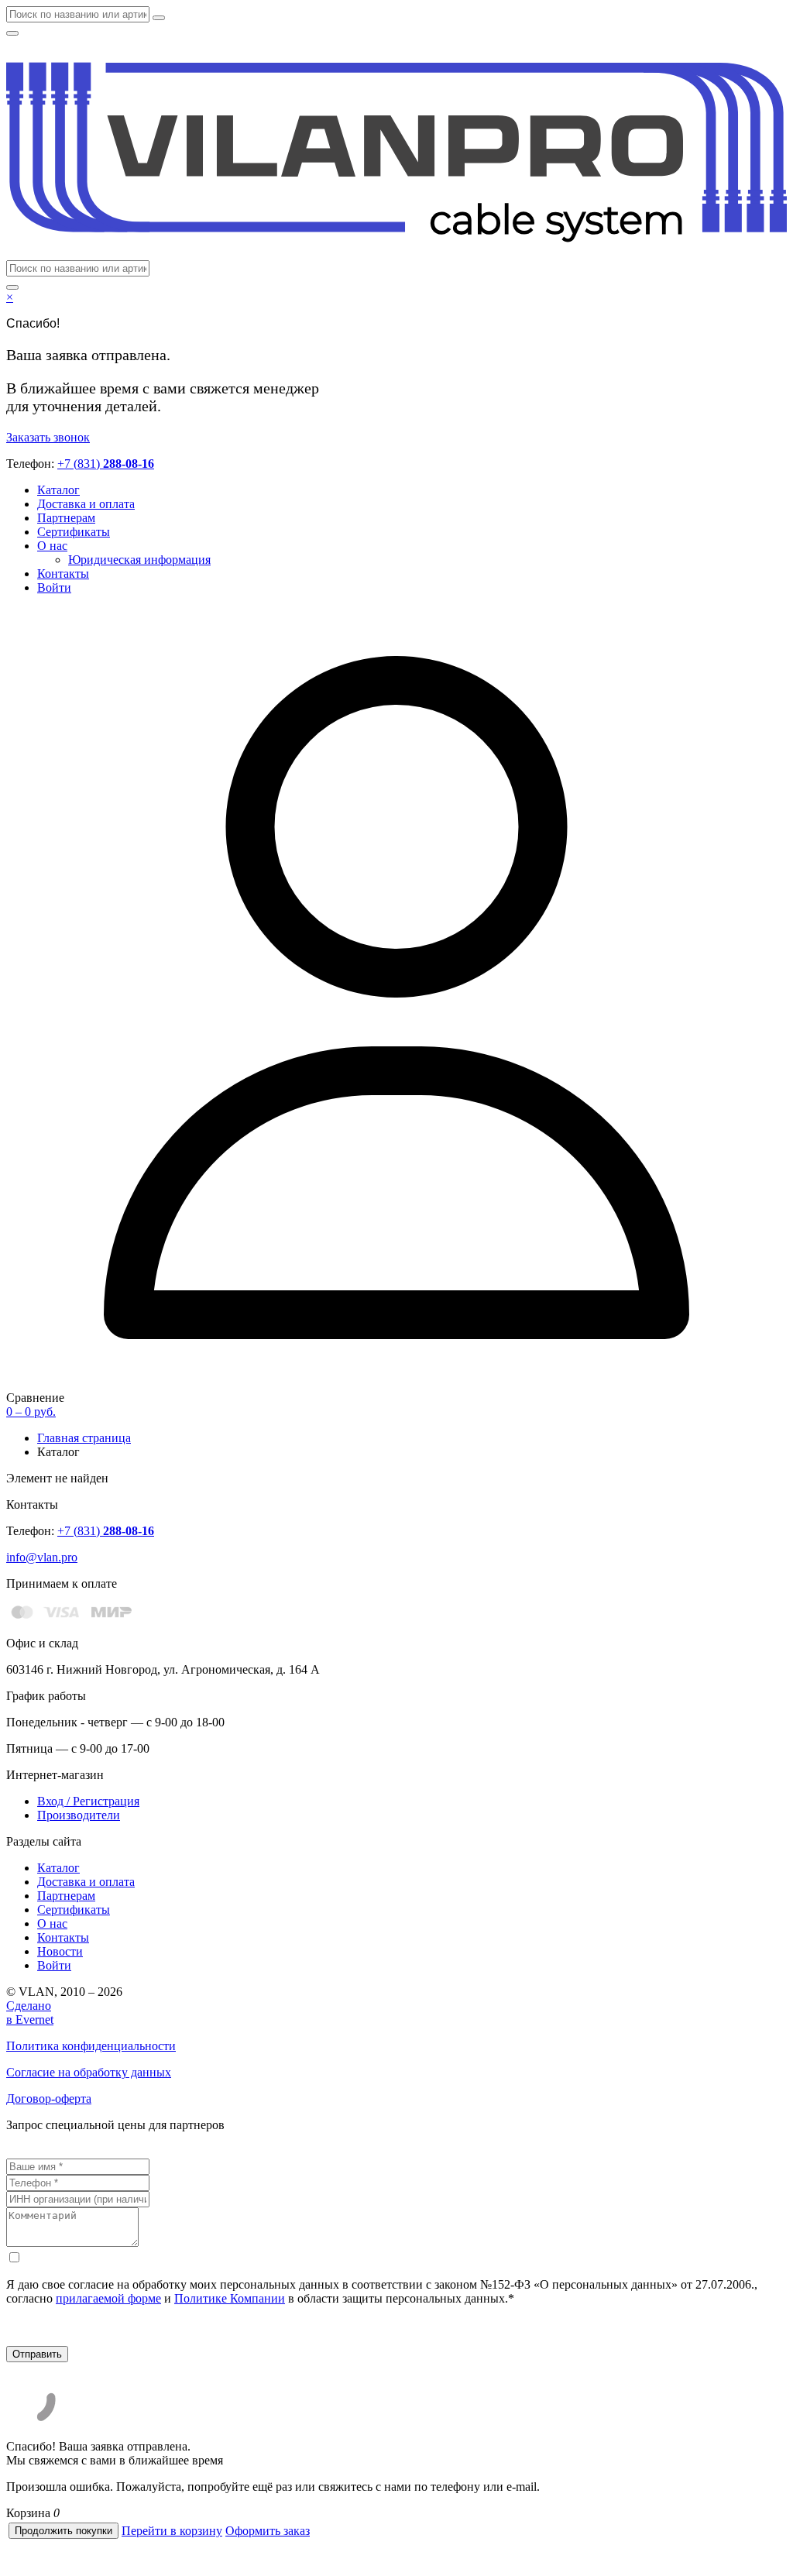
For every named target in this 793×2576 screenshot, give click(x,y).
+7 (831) (106, 464)
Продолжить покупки (64, 2531)
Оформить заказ (268, 2531)
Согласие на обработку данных (89, 2072)
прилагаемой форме (108, 2298)
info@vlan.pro (42, 1557)
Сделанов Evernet (30, 2013)
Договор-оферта (49, 2099)
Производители (79, 1815)
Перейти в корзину (172, 2531)
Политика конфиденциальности (91, 2046)
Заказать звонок (48, 437)
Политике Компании (230, 2298)
